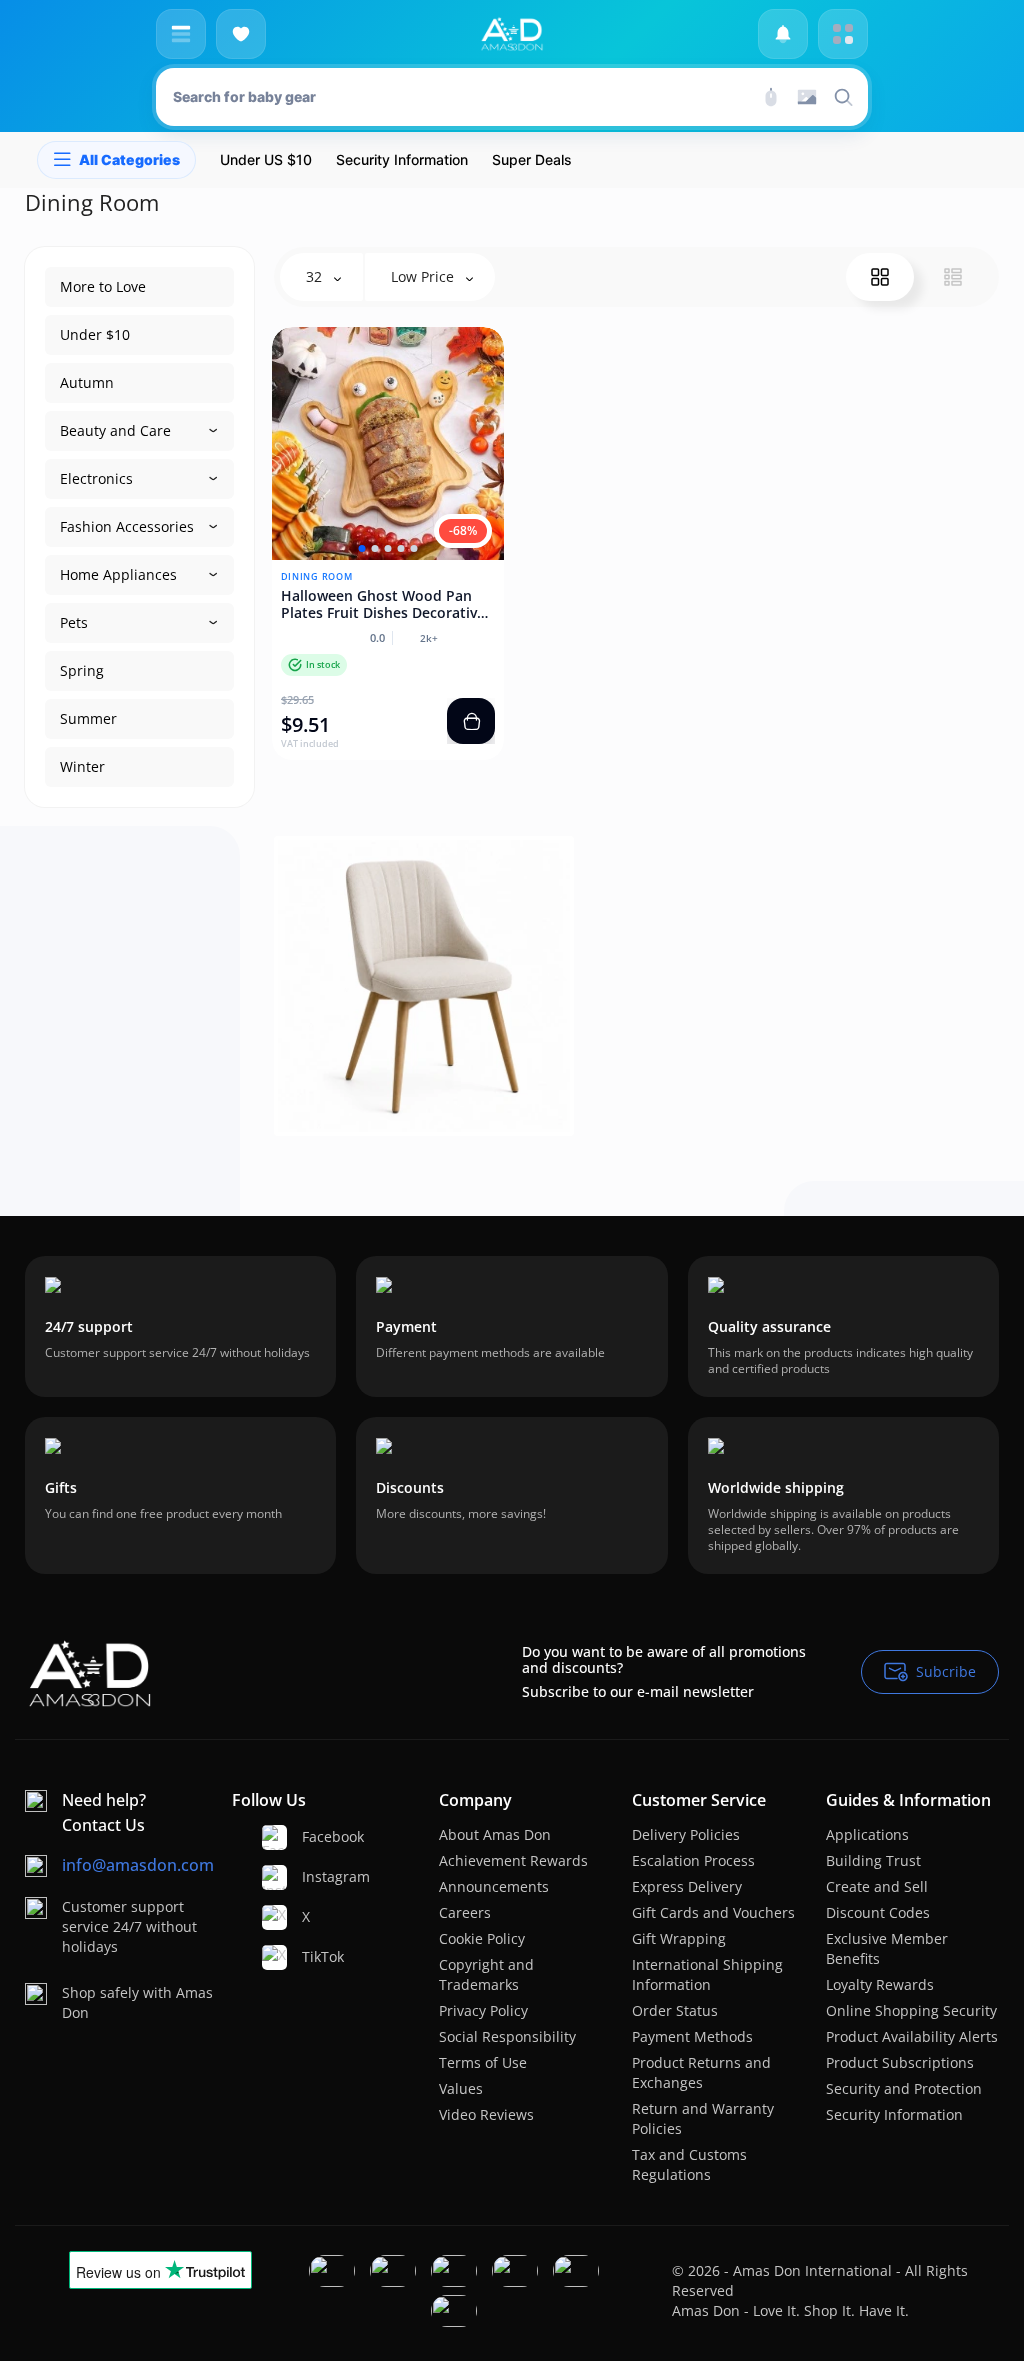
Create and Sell (877, 1886)
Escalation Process (693, 1860)
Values (461, 2088)
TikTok (310, 1956)
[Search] (771, 97)
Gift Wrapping (679, 1938)
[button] (361, 548)
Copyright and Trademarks (486, 1974)
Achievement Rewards (513, 1860)
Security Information (894, 2114)
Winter (82, 766)
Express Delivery (687, 1886)
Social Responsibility (507, 2036)
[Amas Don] (512, 34)
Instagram (310, 1876)
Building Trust (873, 1860)
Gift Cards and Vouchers (713, 1912)
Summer (88, 718)
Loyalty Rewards (880, 1984)
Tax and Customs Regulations (689, 2164)
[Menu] (181, 34)
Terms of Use (483, 2062)
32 (316, 276)
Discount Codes (878, 1912)
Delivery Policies (686, 1834)
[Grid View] (880, 277)
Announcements (494, 1886)
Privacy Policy (483, 2010)
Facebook (310, 1836)
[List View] (953, 277)
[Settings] (843, 34)
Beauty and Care (115, 430)
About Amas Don (495, 1834)
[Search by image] (807, 97)
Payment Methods (692, 2036)
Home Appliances (118, 574)
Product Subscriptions (900, 2062)
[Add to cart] (471, 721)
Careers (465, 1912)
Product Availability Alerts (912, 2036)
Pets (74, 622)
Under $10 (95, 334)
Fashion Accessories (127, 526)
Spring (82, 670)
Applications (867, 1834)
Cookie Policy (482, 1938)
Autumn (87, 382)
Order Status (675, 2010)
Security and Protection (904, 2088)
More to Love (103, 286)
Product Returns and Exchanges (701, 2072)
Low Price (424, 276)
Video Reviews (486, 2114)
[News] (783, 34)
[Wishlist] (241, 34)
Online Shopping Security (911, 2010)
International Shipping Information (707, 1974)
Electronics (96, 478)
